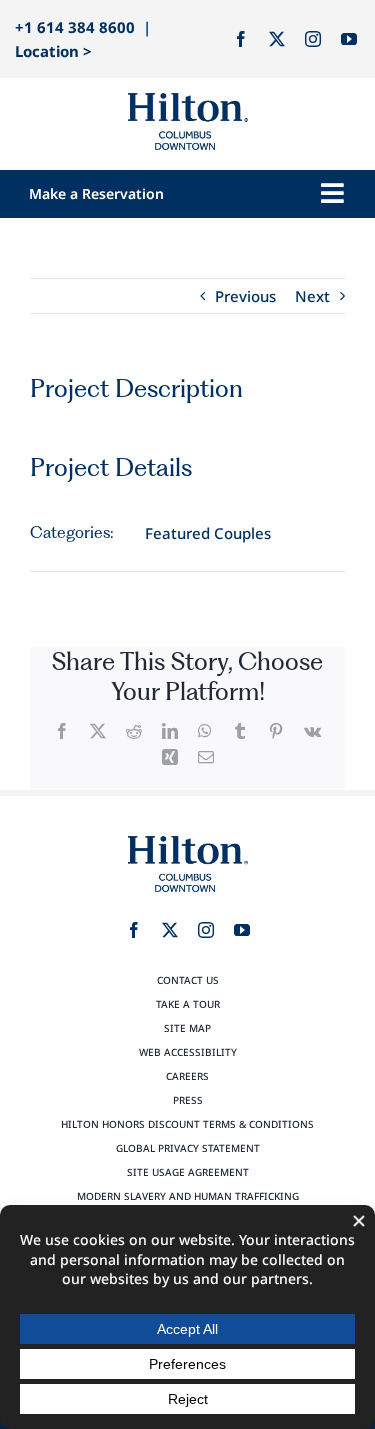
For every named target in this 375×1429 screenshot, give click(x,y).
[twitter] (277, 39)
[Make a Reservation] (136, 193)
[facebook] (241, 39)
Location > (53, 51)
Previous (245, 296)
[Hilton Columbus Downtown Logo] (188, 100)
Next (312, 296)
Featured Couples (208, 533)
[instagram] (313, 39)
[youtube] (349, 39)
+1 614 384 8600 (75, 27)
